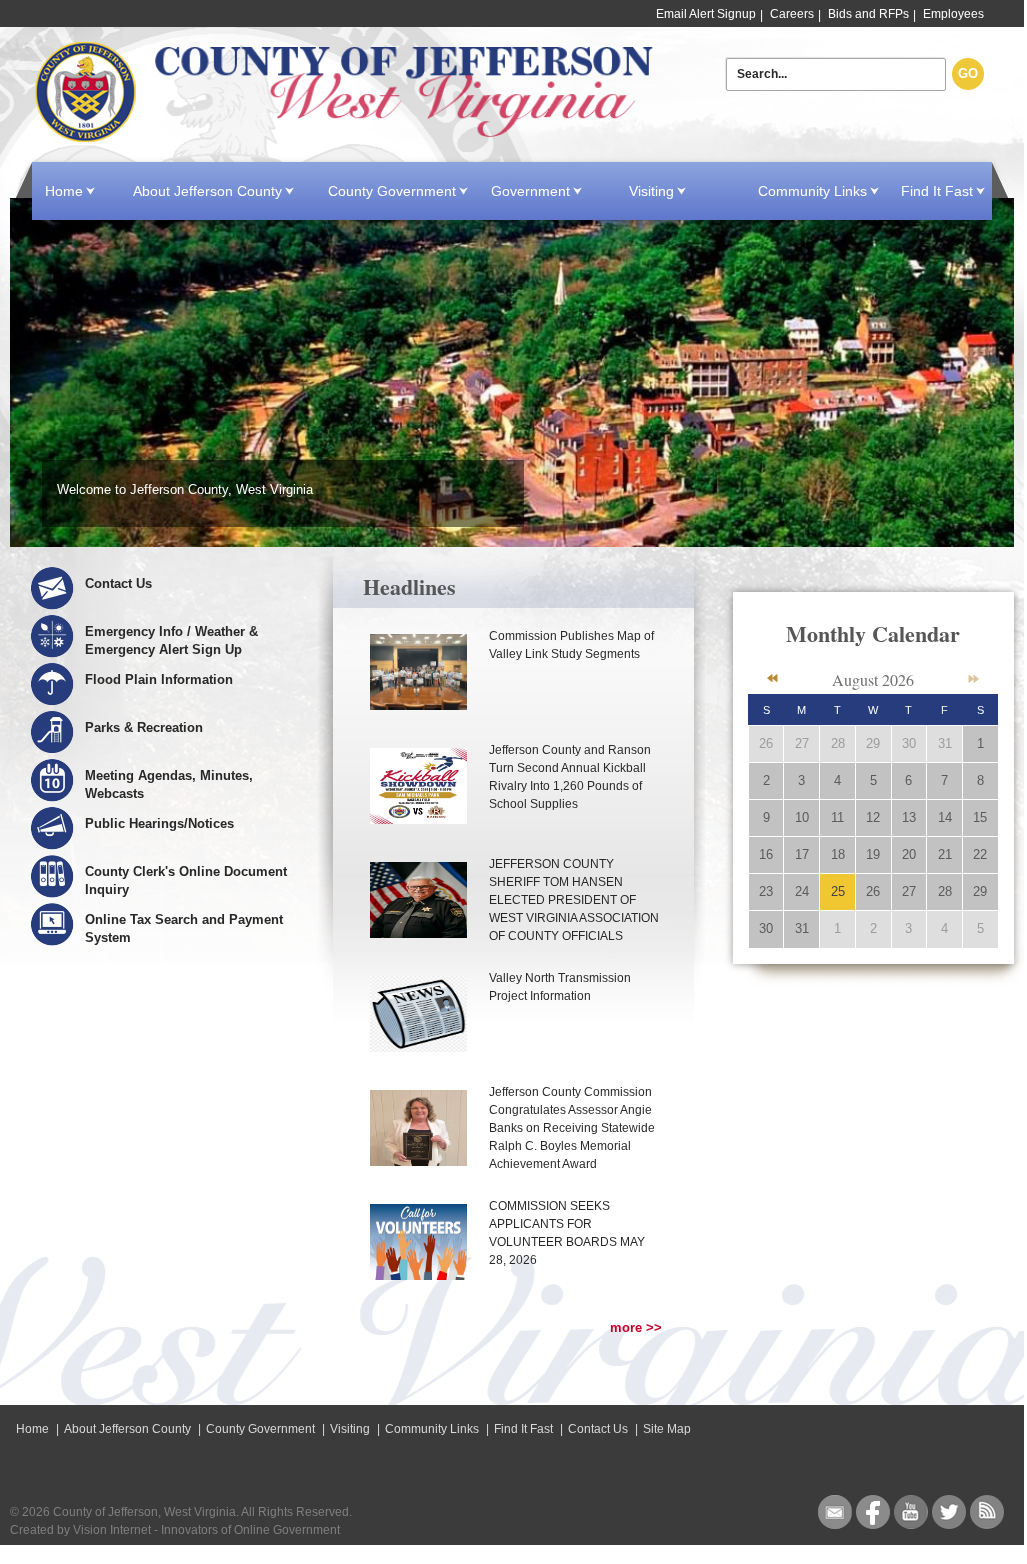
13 (909, 817)
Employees (953, 14)
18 (838, 854)
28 (838, 743)
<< (772, 679)
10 (802, 817)
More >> (636, 1327)
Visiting (651, 191)
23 (766, 891)
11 (837, 817)
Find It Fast (937, 191)
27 (802, 743)
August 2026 (873, 679)
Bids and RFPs (868, 14)
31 (945, 743)
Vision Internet (112, 1530)
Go (968, 73)
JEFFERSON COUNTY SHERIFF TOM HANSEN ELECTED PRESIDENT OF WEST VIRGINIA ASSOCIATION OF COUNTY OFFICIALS (574, 900)
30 (909, 743)
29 (873, 743)
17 (802, 854)
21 (945, 854)
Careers (792, 14)
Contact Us (598, 1429)
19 (873, 854)
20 (909, 854)
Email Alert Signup (706, 14)
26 (766, 743)
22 (980, 854)
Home (346, 92)
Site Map (667, 1429)
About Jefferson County (207, 191)
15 (980, 817)
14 (945, 817)
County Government (392, 191)
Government (530, 191)
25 (838, 891)
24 (802, 891)
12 (873, 817)
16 (766, 854)
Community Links (812, 191)
